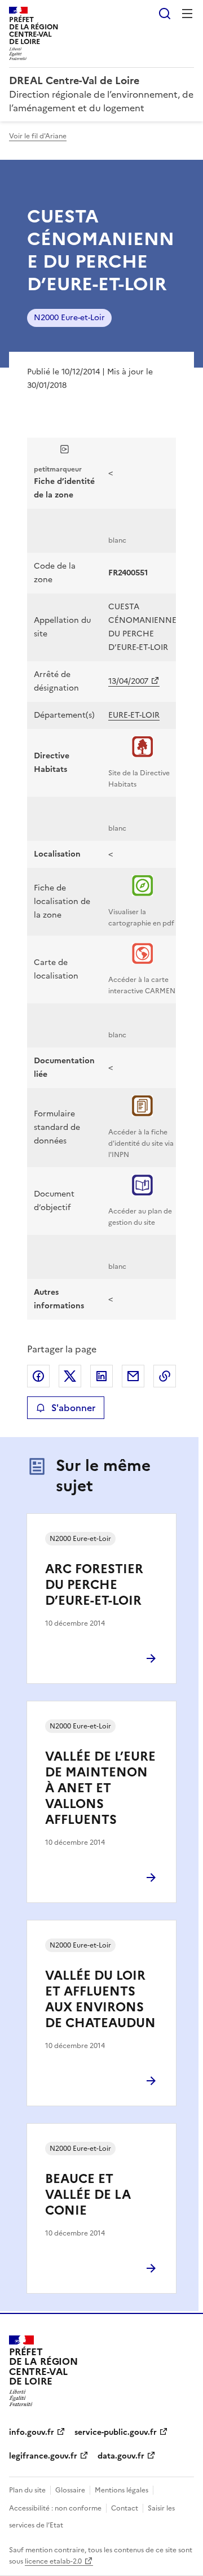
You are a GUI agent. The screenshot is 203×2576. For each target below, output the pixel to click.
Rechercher (165, 14)
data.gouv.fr (121, 2456)
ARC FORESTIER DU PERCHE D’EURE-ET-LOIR (94, 1585)
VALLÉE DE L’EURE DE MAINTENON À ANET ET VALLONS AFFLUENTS (100, 1788)
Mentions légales (122, 2490)
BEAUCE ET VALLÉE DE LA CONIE (88, 2195)
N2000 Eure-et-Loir (69, 318)
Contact (125, 2508)
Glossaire (70, 2490)
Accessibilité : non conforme (55, 2508)
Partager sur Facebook (38, 1376)
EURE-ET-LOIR (134, 715)
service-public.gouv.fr (116, 2432)
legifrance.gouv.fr (43, 2456)
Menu (187, 14)
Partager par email (133, 1376)
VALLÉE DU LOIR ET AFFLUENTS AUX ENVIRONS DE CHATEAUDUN (100, 1999)
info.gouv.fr (32, 2432)
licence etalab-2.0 (53, 2561)
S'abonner (73, 1408)
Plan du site (27, 2490)
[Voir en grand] (65, 451)
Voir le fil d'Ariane (38, 136)
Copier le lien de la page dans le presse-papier (165, 1376)
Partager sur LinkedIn (101, 1376)
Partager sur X (70, 1376)
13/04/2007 (128, 681)
